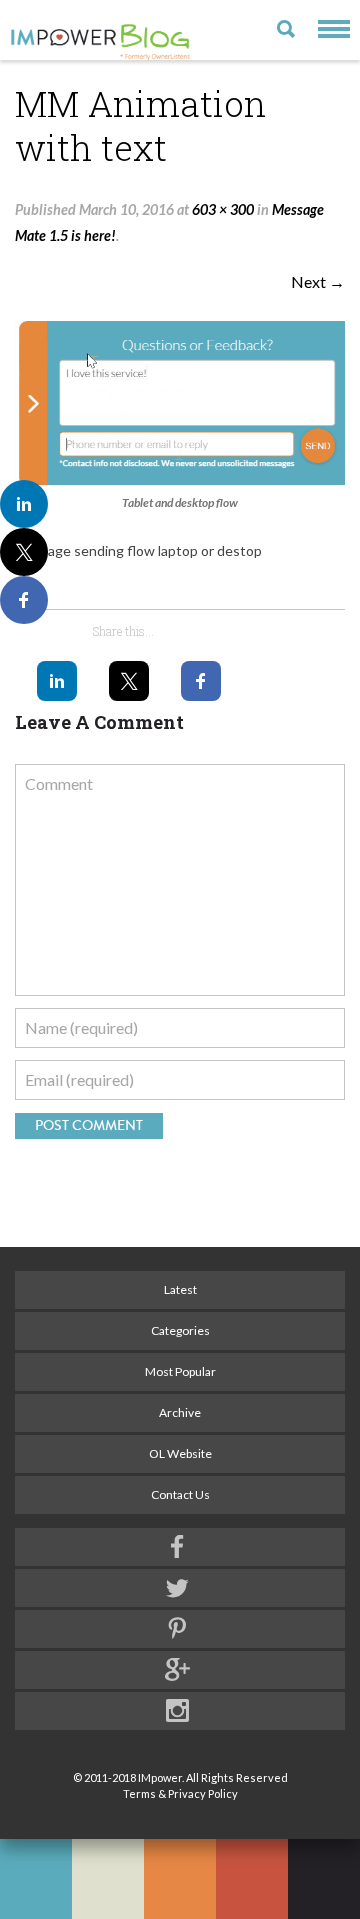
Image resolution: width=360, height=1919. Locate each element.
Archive (180, 1412)
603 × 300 (223, 209)
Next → (318, 281)
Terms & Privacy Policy (180, 1793)
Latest (180, 1289)
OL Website (180, 1453)
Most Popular (180, 1371)
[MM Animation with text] (180, 402)
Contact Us (180, 1494)
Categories (180, 1330)
